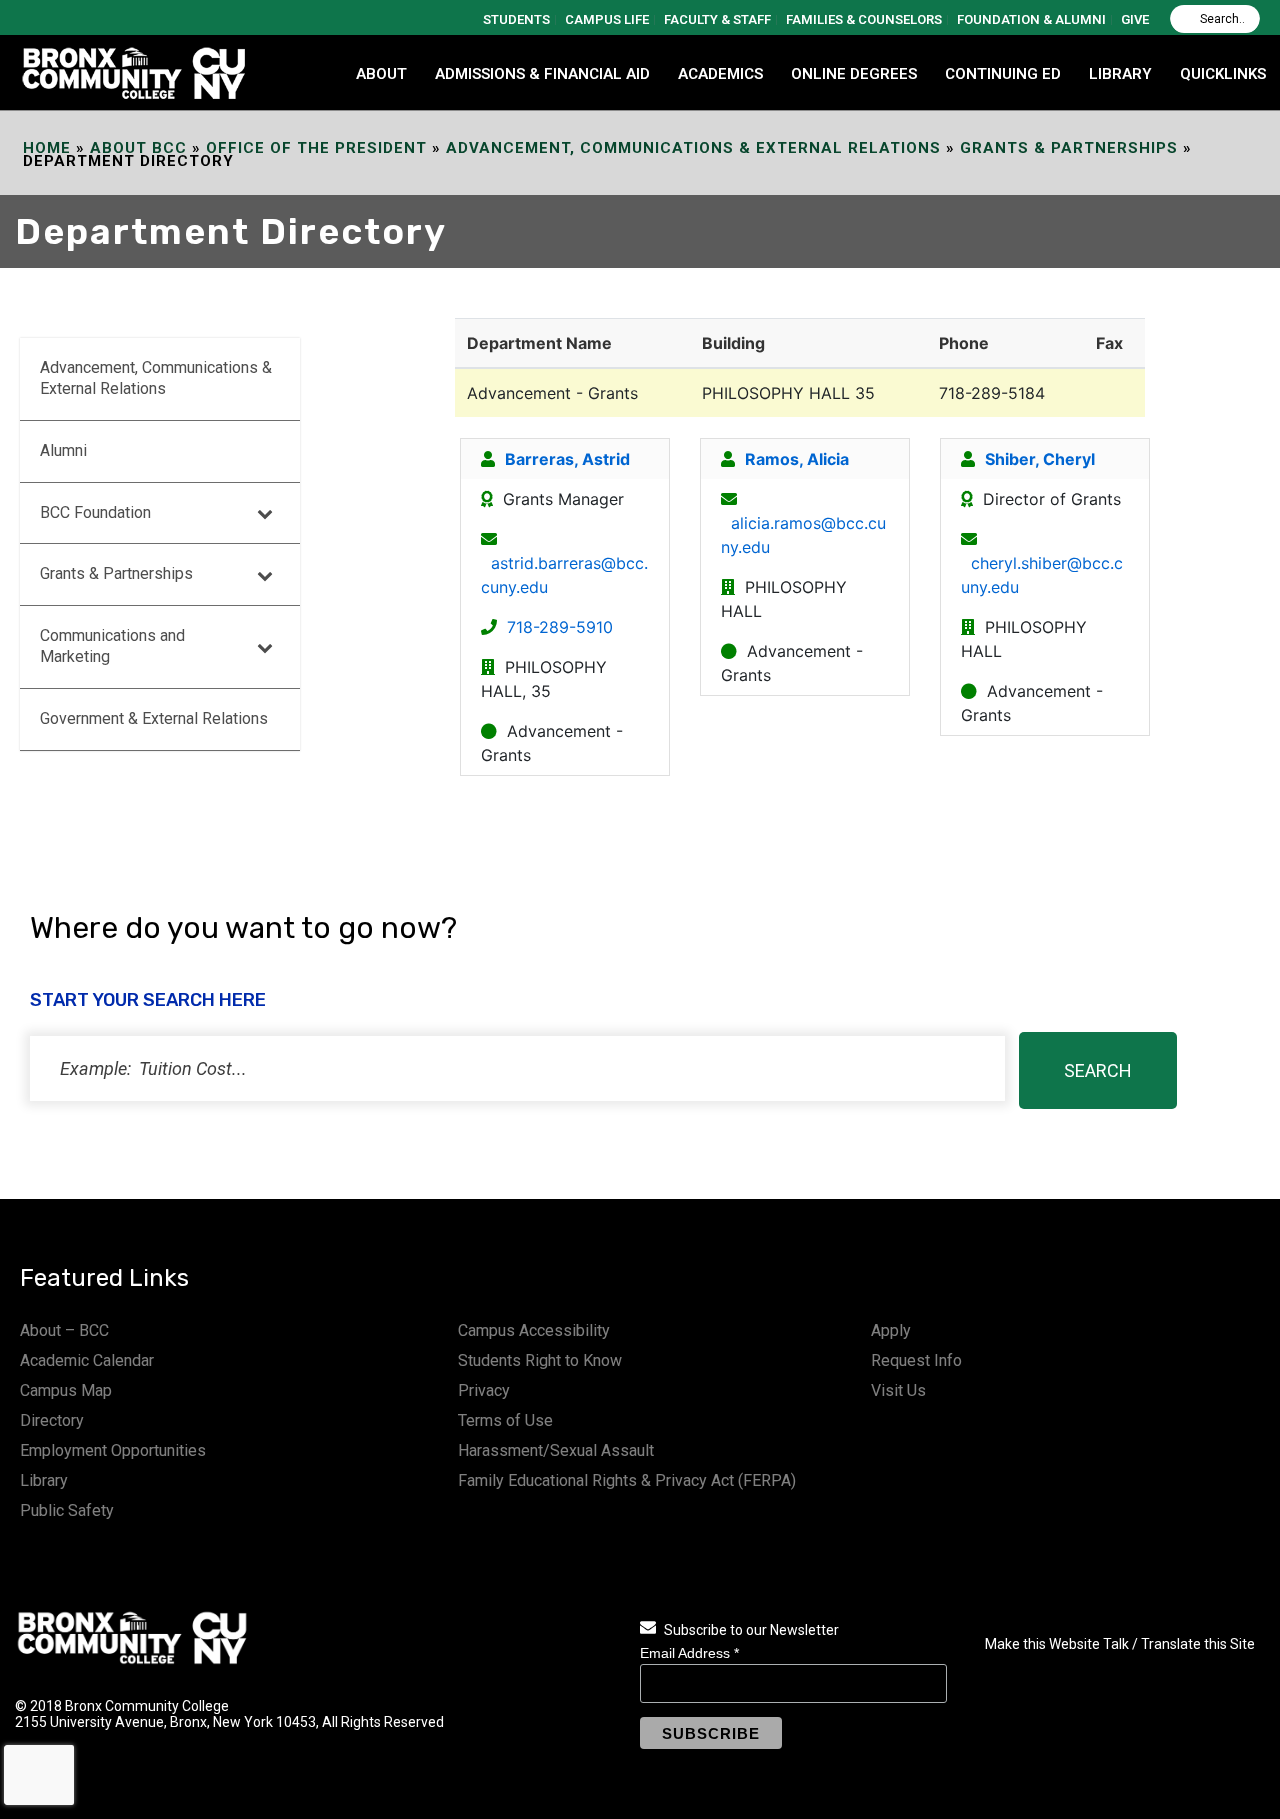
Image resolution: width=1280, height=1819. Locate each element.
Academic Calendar (87, 1360)
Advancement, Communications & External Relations (693, 148)
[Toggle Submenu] (265, 513)
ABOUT (381, 74)
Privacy (484, 1390)
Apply (891, 1330)
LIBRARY (1120, 74)
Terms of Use (505, 1420)
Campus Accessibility (534, 1330)
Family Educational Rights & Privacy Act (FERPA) (627, 1480)
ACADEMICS (720, 74)
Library (44, 1480)
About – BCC (64, 1330)
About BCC (138, 148)
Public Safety (67, 1510)
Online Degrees (854, 74)
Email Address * (689, 1653)
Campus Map (66, 1390)
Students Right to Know (540, 1360)
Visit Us (898, 1390)
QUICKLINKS (1223, 74)
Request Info (916, 1360)
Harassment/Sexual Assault (556, 1450)
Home (47, 148)
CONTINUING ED (1003, 74)
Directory (52, 1420)
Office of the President (316, 148)
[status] (517, 1068)
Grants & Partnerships (1069, 148)
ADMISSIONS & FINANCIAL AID (542, 74)
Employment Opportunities (113, 1450)
